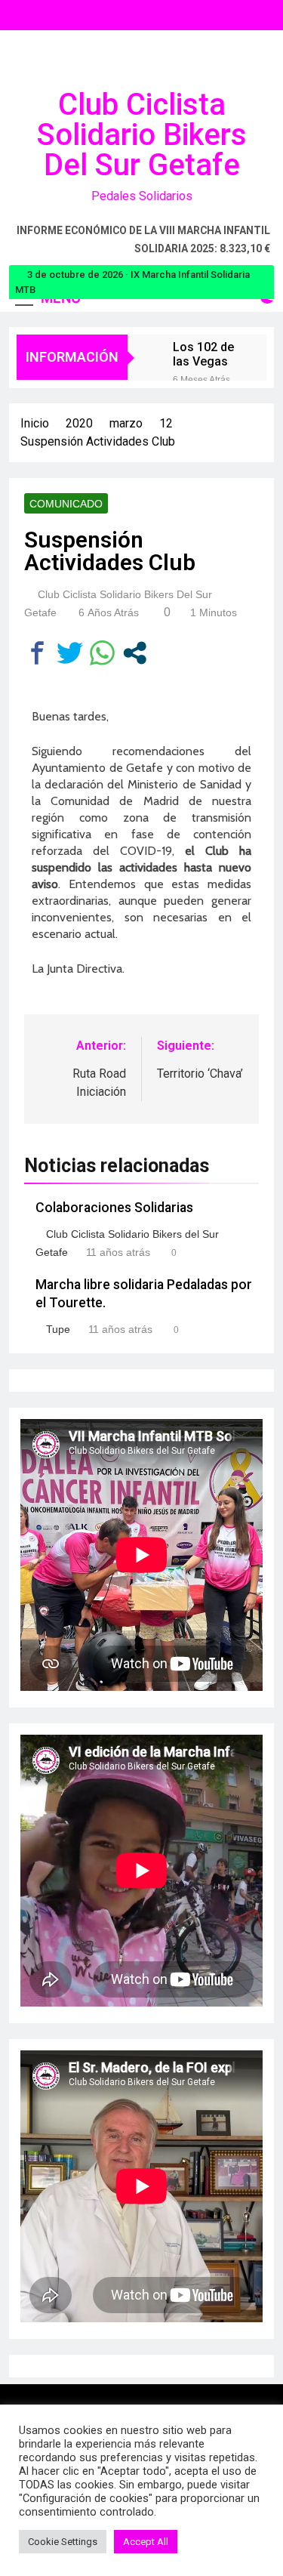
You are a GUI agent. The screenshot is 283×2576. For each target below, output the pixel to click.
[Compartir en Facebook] (37, 653)
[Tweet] (70, 653)
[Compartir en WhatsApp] (102, 653)
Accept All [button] (146, 2542)
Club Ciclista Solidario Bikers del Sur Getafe (142, 135)
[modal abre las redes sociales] (135, 653)
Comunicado (66, 504)
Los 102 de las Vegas (203, 354)
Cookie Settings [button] (63, 2542)
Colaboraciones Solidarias (114, 1208)
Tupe (58, 1329)
